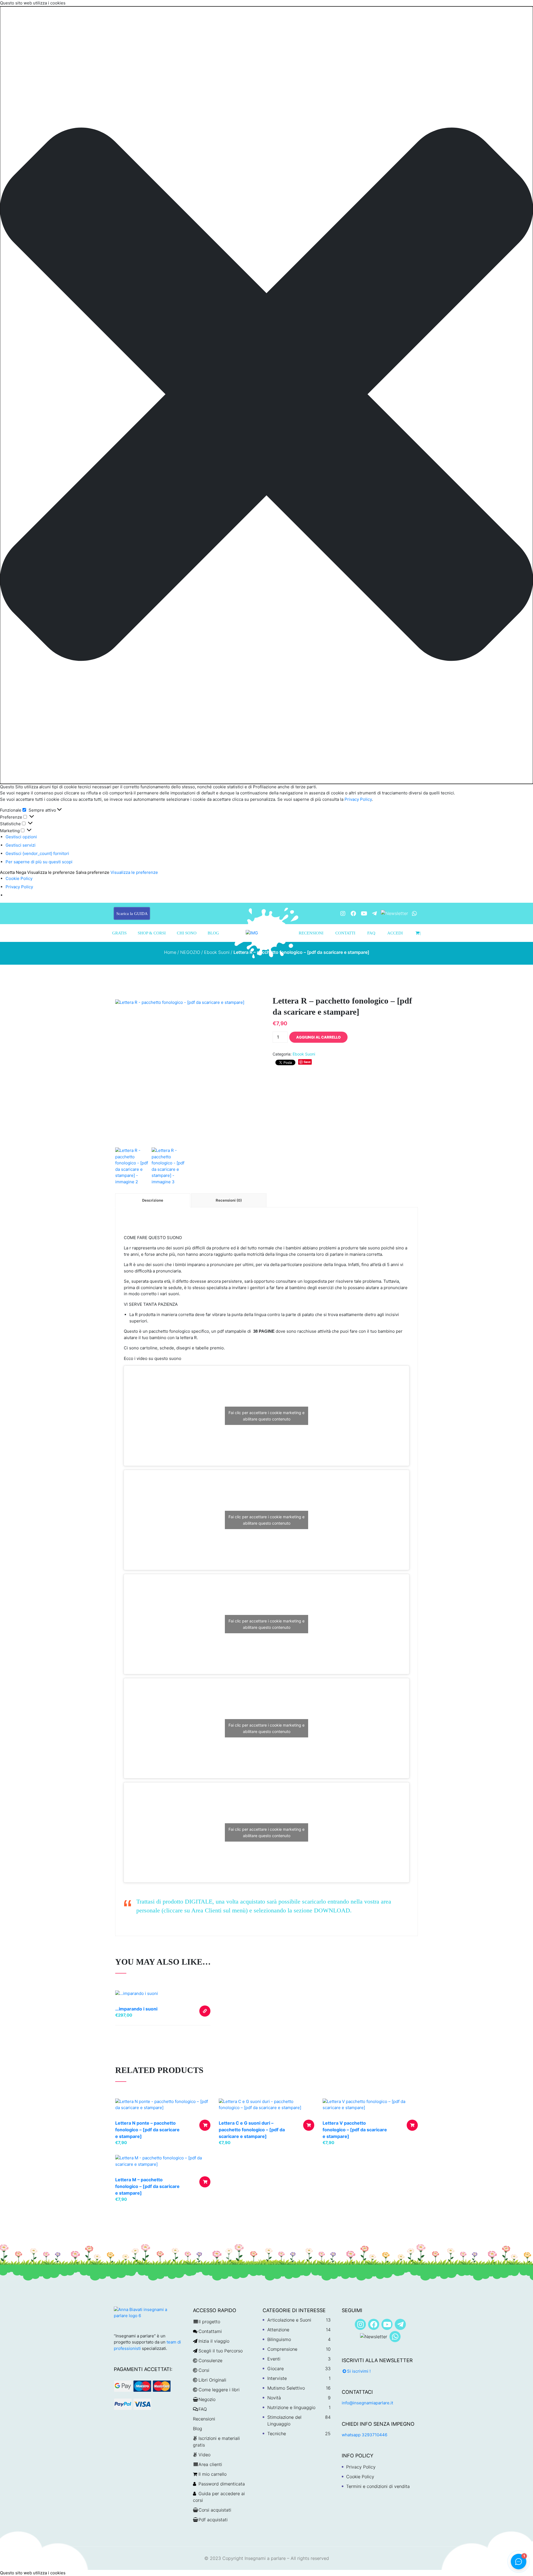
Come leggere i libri (219, 2390)
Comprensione (282, 2349)
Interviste (277, 2378)
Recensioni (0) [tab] (229, 1200)
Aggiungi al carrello (318, 1037)
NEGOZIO (190, 952)
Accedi (395, 933)
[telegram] (374, 913)
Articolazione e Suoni (289, 2320)
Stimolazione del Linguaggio (284, 2420)
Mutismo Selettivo (286, 2388)
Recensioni (311, 933)
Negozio (207, 2399)
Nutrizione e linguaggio (291, 2407)
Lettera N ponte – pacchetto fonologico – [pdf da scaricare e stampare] (147, 2130)
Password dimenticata (222, 2484)
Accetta (7, 872)
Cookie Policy (19, 878)
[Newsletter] (394, 913)
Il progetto (209, 2322)
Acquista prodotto (205, 2011)
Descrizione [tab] (153, 1200)
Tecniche (277, 2434)
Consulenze (210, 2360)
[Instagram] (343, 913)
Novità (274, 2398)
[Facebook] (353, 913)
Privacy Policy (358, 799)
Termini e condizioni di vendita (378, 2486)
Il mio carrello (213, 2474)
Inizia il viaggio (214, 2341)
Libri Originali (212, 2380)
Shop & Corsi (152, 933)
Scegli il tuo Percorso (221, 2351)
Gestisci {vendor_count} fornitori (37, 853)
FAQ (371, 933)
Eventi (274, 2359)
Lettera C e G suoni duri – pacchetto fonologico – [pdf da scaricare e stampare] (252, 2130)
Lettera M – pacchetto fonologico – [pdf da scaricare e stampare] (147, 2186)
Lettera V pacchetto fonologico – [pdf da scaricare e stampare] (355, 2130)
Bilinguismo (279, 2339)
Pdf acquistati (213, 2520)
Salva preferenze (93, 872)
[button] (266, 395)
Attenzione (278, 2330)
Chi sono (187, 933)
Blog (213, 933)
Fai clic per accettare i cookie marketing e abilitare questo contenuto (266, 1416)
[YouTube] (364, 913)
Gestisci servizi (21, 845)
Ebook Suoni (217, 952)
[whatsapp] (414, 913)
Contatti (345, 933)
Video (204, 2455)
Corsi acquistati (215, 2510)
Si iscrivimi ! (359, 2371)
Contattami (210, 2331)
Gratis (119, 933)
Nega (21, 872)
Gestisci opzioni (21, 837)
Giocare (276, 2369)
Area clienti (210, 2464)
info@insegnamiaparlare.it (367, 2403)
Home (170, 952)
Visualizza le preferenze (51, 872)
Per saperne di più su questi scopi (39, 862)
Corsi (204, 2370)
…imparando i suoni (136, 2009)
